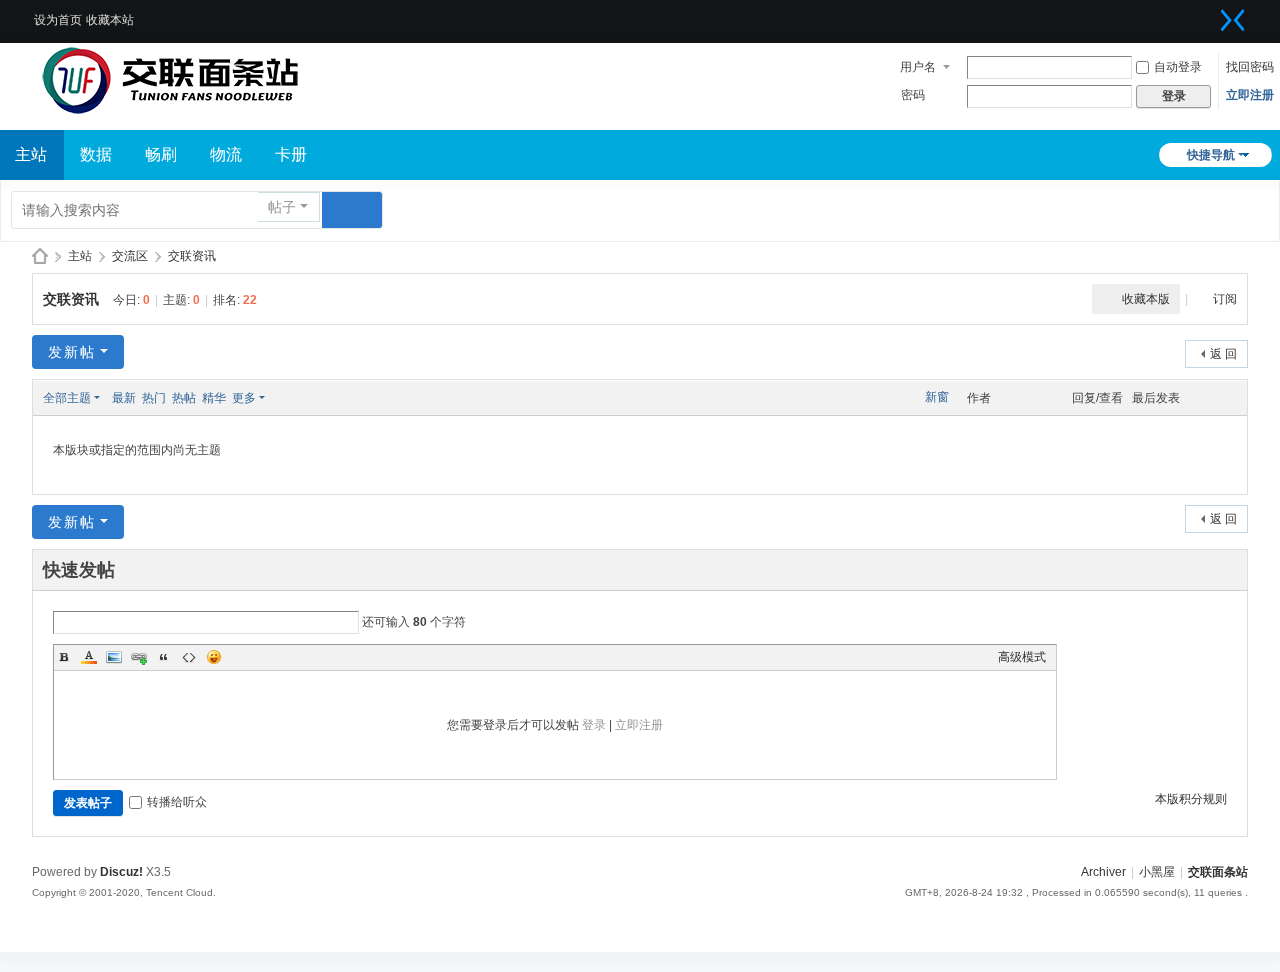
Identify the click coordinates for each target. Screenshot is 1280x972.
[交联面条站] (170, 80)
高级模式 (1022, 657)
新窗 (937, 397)
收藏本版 (1146, 299)
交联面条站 (40, 256)
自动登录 (1178, 67)
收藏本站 (110, 20)
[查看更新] (283, 398)
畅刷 (161, 154)
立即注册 (1250, 95)
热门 (154, 398)
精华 (214, 398)
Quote (164, 657)
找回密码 (1250, 67)
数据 (96, 154)
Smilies (214, 657)
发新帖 (72, 352)
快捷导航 (1211, 155)
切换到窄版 (1233, 20)
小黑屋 (1157, 872)
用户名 (918, 67)
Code (189, 657)
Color (89, 657)
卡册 (291, 154)
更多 (244, 398)
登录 (594, 725)
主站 (80, 256)
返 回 (1223, 354)
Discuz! (121, 872)
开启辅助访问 (1208, 14)
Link (139, 657)
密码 (913, 95)
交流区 (130, 256)
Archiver (1103, 872)
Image (114, 657)
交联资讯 (192, 256)
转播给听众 (177, 802)
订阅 (1225, 299)
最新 (124, 398)
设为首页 (58, 20)
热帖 (184, 398)
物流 (226, 154)
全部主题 (67, 398)
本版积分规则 (1191, 799)
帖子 (282, 207)
